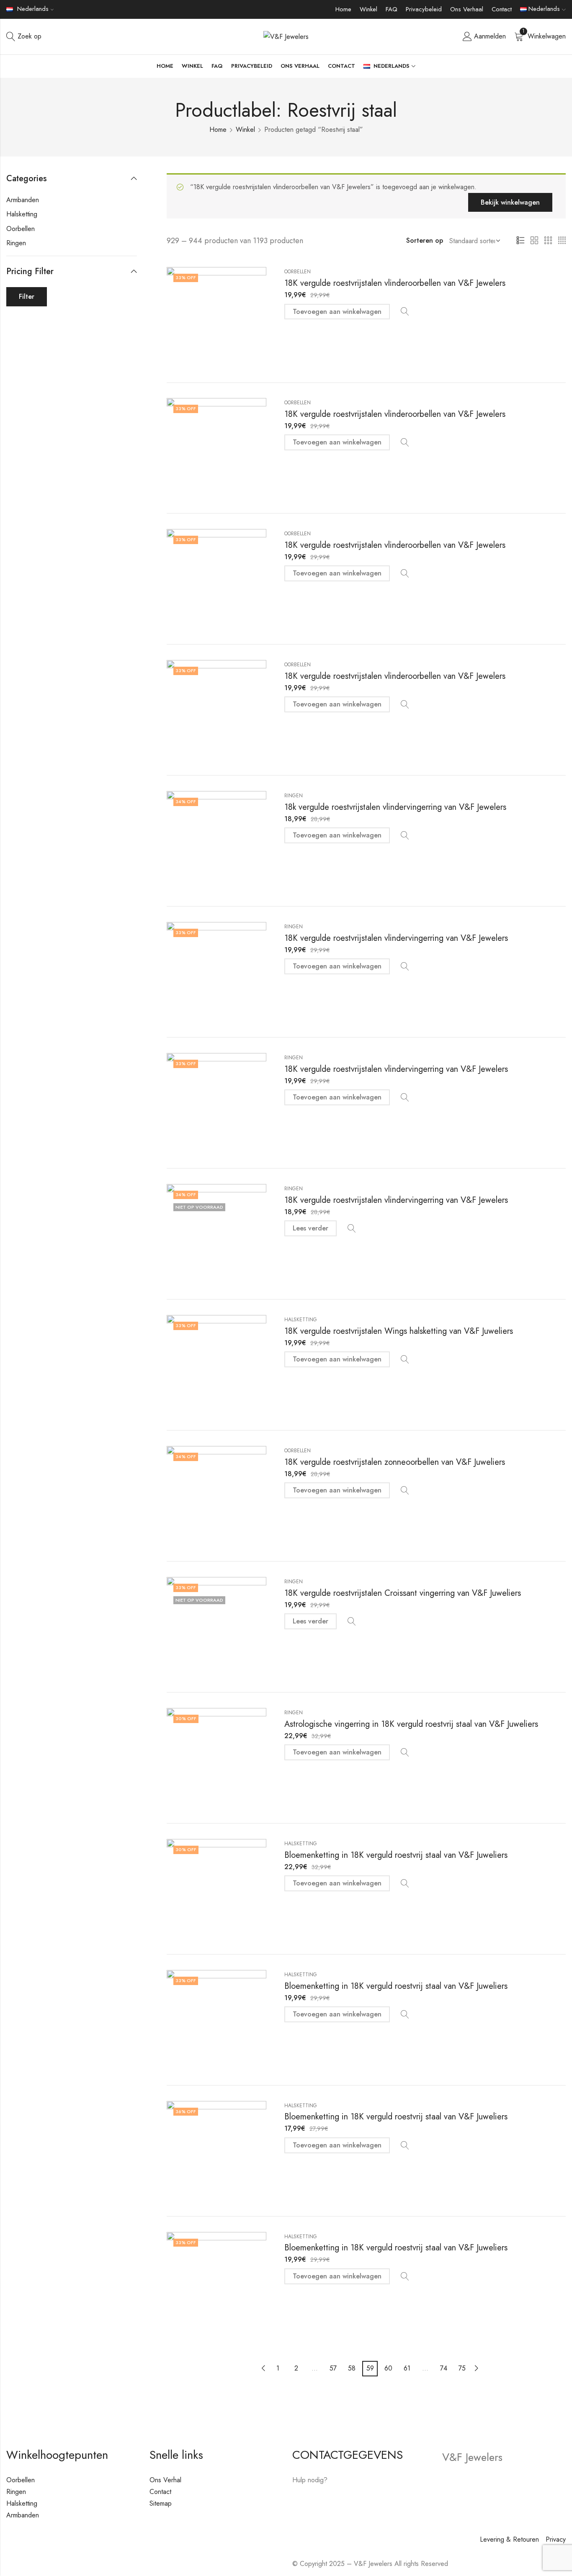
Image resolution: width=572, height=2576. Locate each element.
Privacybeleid (424, 9)
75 (462, 2368)
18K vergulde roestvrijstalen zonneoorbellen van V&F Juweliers (395, 1462)
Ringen (294, 796)
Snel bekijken (405, 312)
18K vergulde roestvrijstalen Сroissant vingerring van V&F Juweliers (403, 1593)
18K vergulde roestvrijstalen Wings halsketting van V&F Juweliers (399, 1331)
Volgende (477, 2368)
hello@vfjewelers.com (343, 2504)
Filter (27, 297)
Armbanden (23, 200)
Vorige (263, 2368)
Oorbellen (298, 272)
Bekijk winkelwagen (510, 202)
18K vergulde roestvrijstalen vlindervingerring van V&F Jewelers (396, 938)
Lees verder (310, 1228)
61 (407, 2368)
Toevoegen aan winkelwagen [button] (337, 312)
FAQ (392, 9)
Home (343, 9)
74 (444, 2368)
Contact (502, 9)
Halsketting (301, 1320)
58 (352, 2368)
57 (333, 2368)
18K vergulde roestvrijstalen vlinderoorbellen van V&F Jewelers (395, 283)
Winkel (368, 9)
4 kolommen (562, 241)
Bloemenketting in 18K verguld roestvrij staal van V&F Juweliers (396, 1855)
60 (388, 2368)
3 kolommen (548, 241)
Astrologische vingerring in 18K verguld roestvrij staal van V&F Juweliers (411, 1724)
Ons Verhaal (467, 9)
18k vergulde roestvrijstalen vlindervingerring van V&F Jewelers (395, 807)
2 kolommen (534, 241)
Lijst (520, 241)
